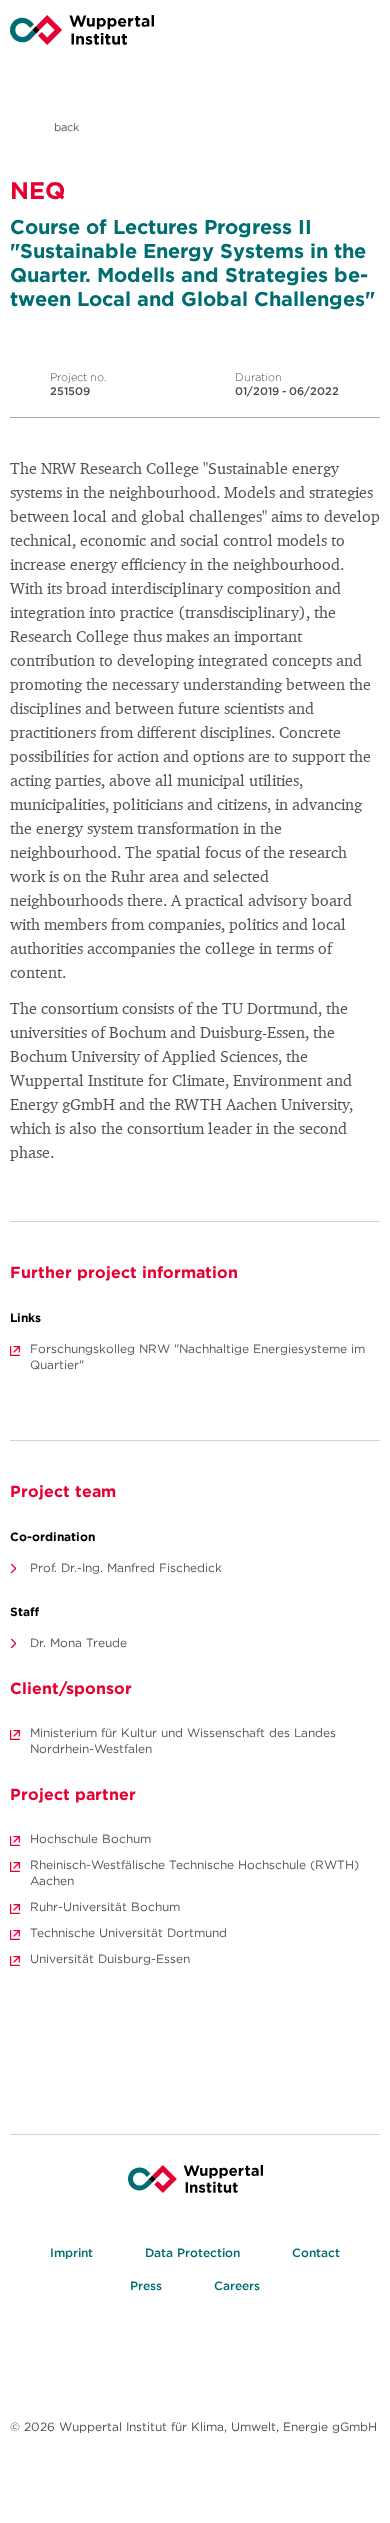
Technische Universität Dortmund (128, 1932)
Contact (316, 2252)
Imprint (71, 2252)
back (65, 127)
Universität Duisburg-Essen (110, 1958)
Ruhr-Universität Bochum (105, 1906)
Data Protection (192, 2252)
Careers (237, 2285)
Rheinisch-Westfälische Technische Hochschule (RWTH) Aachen (194, 1872)
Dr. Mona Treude (78, 1642)
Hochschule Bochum (90, 1838)
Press (146, 2285)
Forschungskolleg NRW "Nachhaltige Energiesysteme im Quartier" (197, 1356)
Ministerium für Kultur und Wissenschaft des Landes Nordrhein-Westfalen (183, 1740)
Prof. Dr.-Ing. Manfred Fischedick (126, 1567)
